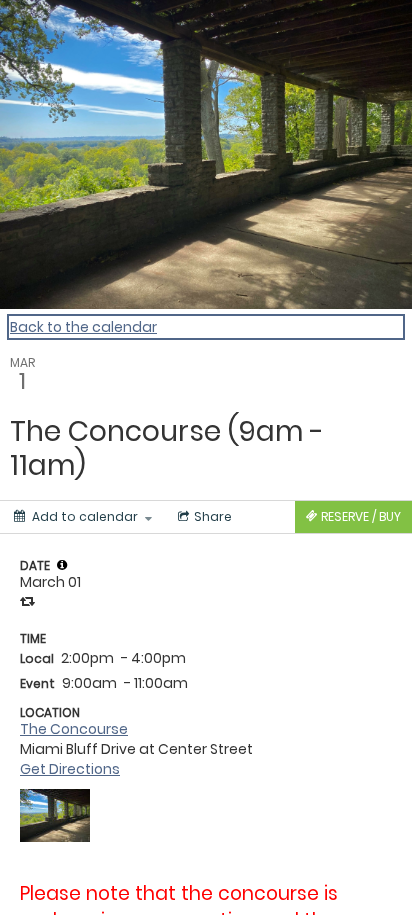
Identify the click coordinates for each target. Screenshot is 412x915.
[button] (62, 565)
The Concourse (74, 729)
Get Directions (70, 769)
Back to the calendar (83, 327)
